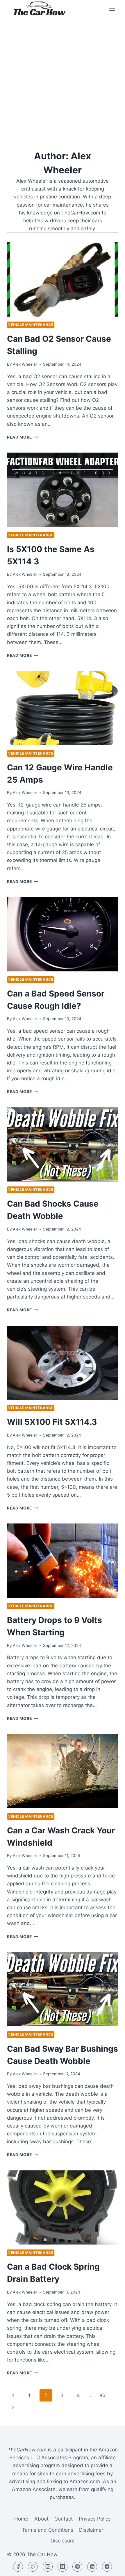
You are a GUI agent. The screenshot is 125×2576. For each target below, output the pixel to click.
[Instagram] (48, 2567)
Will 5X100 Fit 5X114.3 (52, 1422)
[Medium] (63, 2567)
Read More (23, 437)
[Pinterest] (77, 2567)
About (41, 2519)
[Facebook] (18, 2567)
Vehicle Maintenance (31, 325)
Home (21, 2519)
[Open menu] (112, 9)
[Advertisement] (63, 83)
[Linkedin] (92, 2567)
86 (102, 2395)
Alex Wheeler (25, 364)
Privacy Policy (95, 2519)
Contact (64, 2519)
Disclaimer (91, 2530)
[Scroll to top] (110, 2567)
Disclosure (63, 2541)
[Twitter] (33, 2567)
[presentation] (63, 279)
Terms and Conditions (48, 2530)
